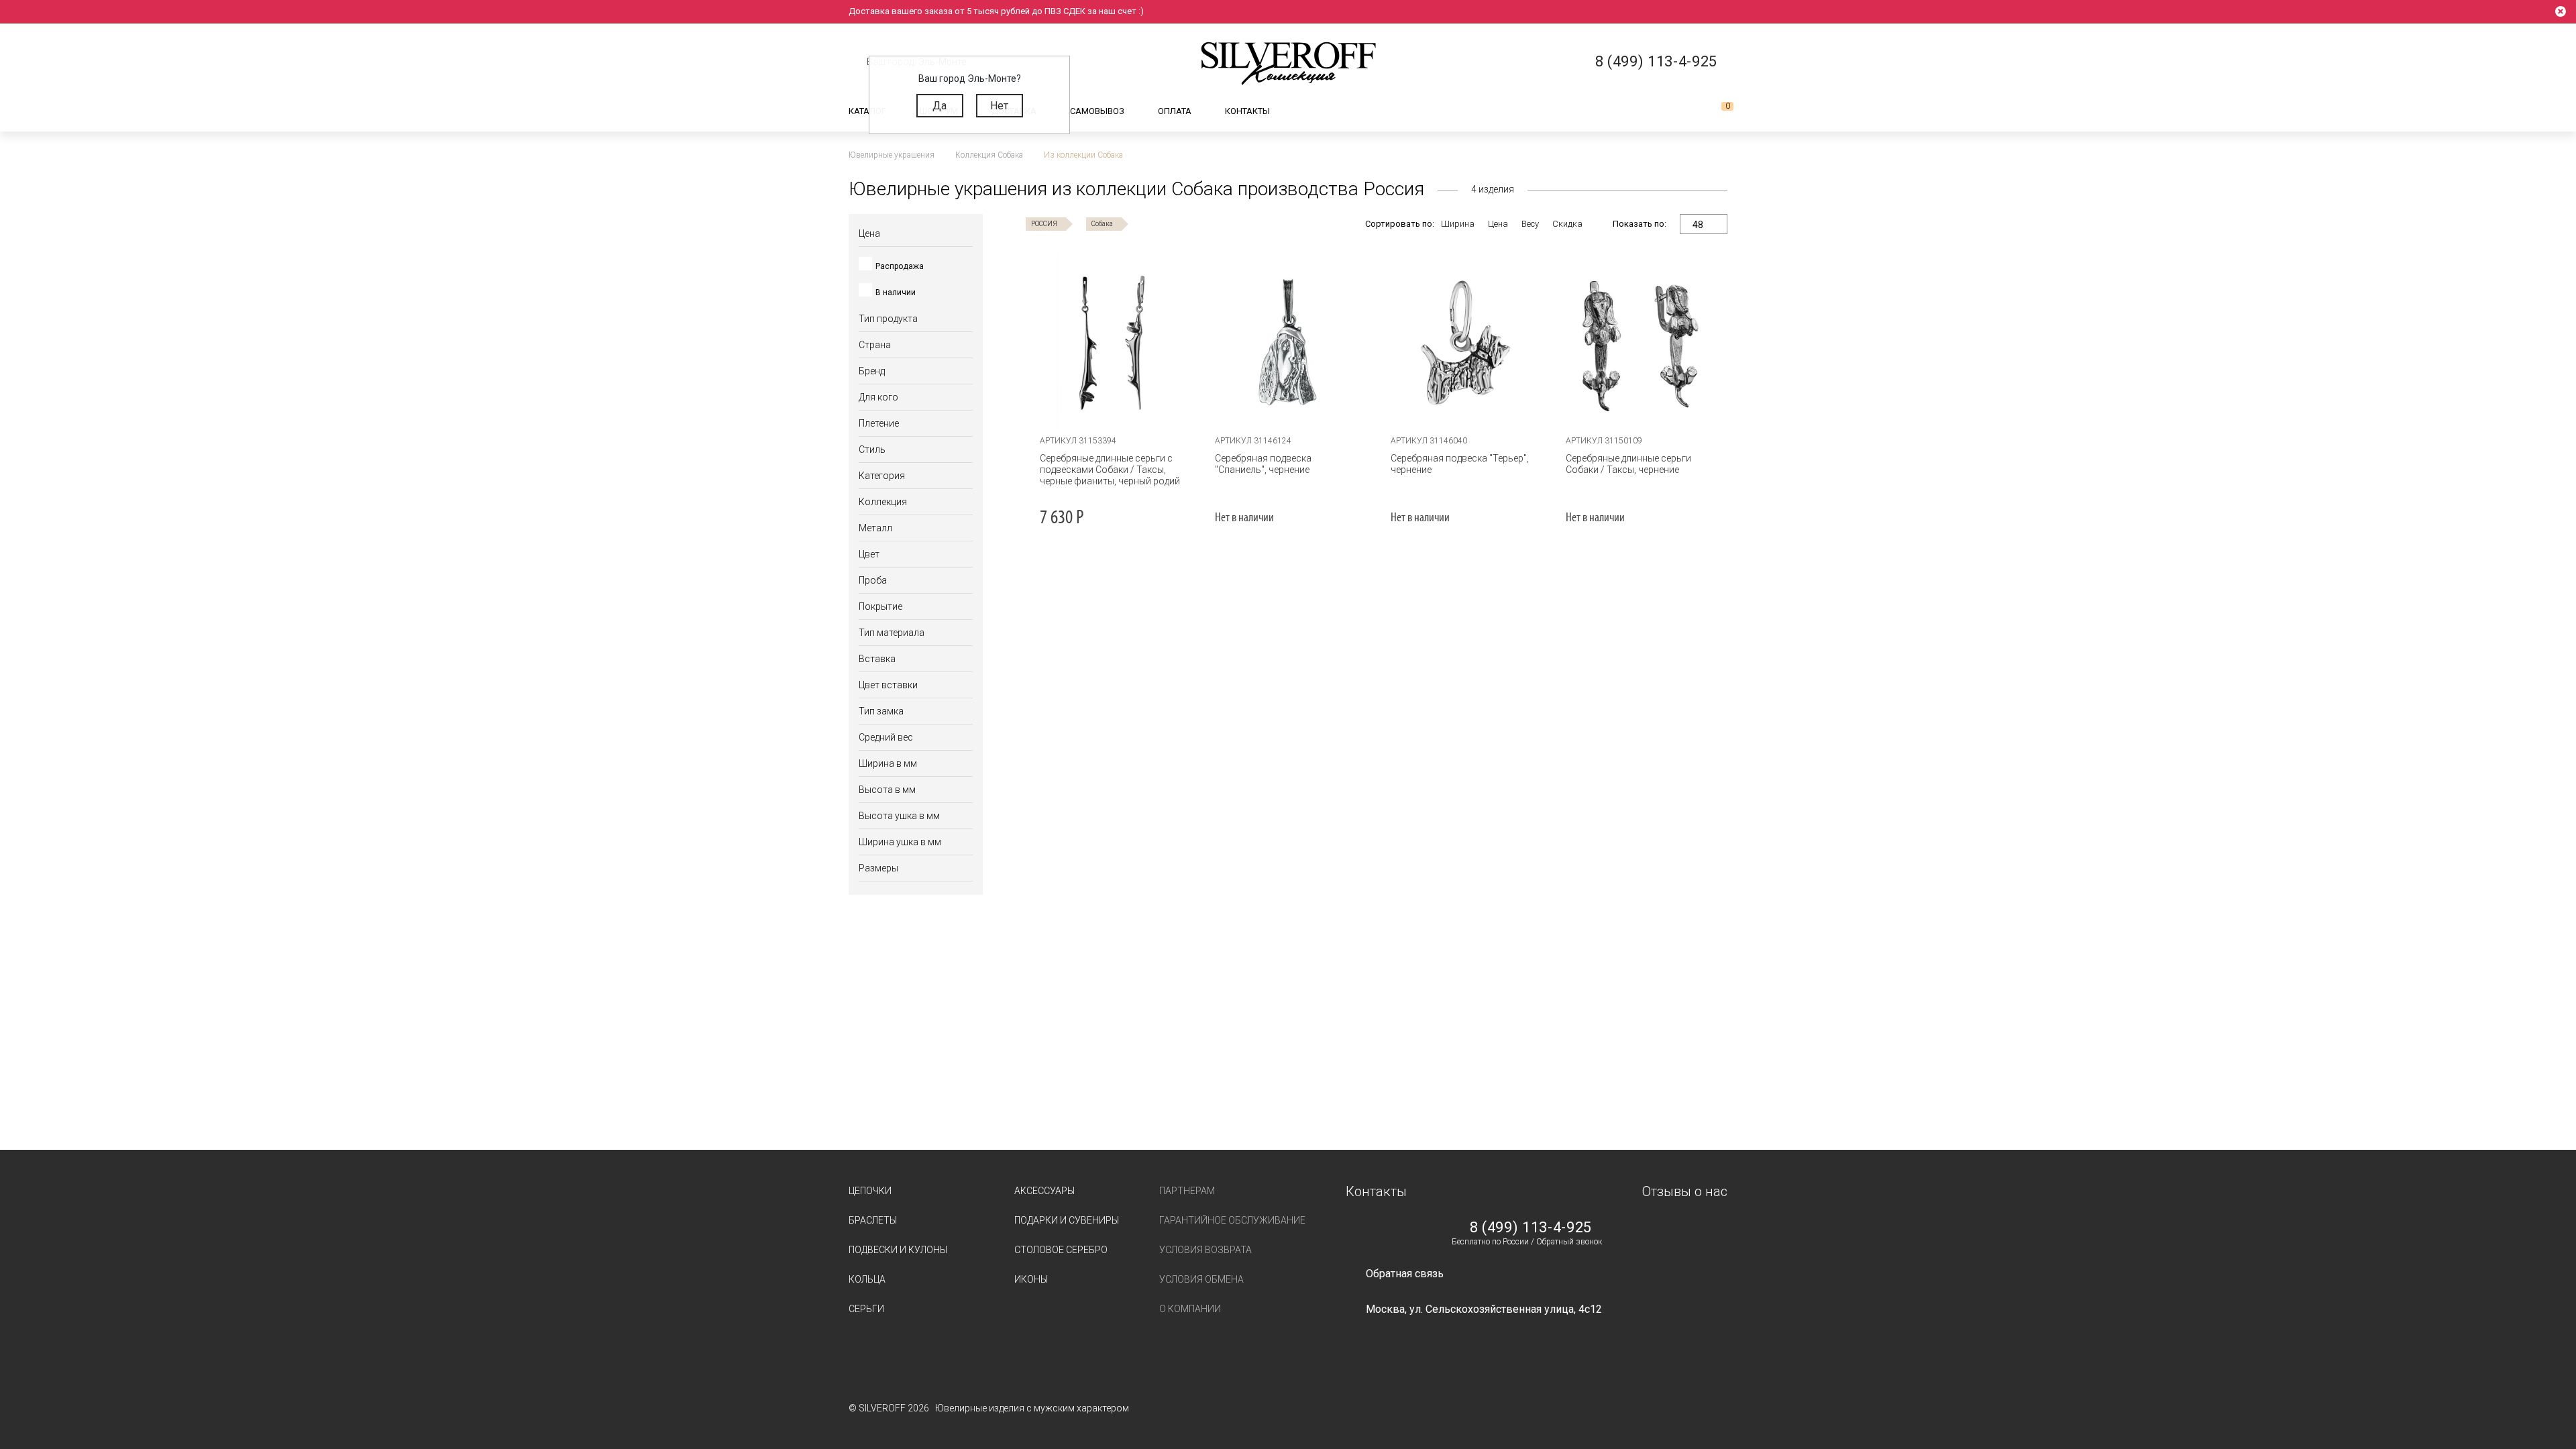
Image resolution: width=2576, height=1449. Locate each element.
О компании (1190, 1309)
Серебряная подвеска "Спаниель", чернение (1263, 464)
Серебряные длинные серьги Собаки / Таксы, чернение (1628, 464)
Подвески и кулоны (898, 1250)
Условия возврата (1205, 1250)
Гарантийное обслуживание (1232, 1220)
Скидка (1567, 224)
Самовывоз (1097, 111)
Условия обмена (1201, 1279)
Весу (1530, 224)
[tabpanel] (1289, 342)
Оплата (1175, 111)
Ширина (1458, 224)
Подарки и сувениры (1067, 1220)
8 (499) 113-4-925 (1531, 1228)
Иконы (1031, 1279)
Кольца (867, 1279)
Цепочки (870, 1191)
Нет (999, 106)
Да (940, 106)
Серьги (866, 1309)
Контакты (1247, 111)
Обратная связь (1405, 1274)
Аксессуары (1044, 1191)
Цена (1498, 224)
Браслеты (873, 1220)
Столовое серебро (1061, 1250)
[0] (1717, 111)
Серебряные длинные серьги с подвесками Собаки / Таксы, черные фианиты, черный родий (1110, 470)
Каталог (867, 111)
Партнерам (1187, 1191)
